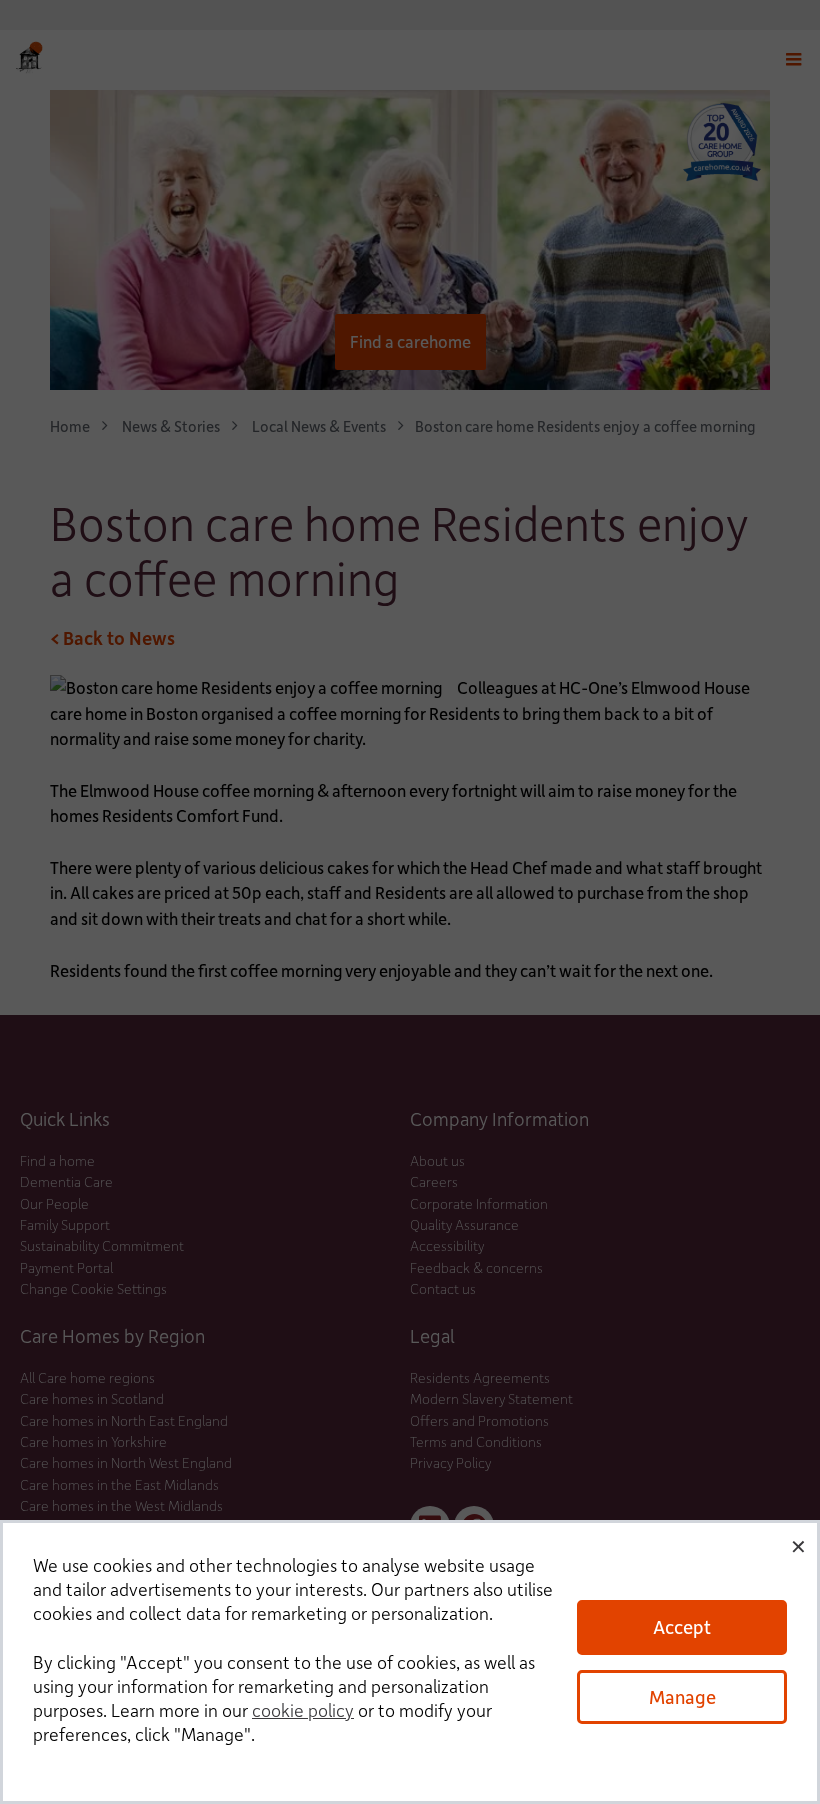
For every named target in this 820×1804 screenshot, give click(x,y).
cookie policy (303, 1710)
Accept (682, 1626)
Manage (682, 1696)
